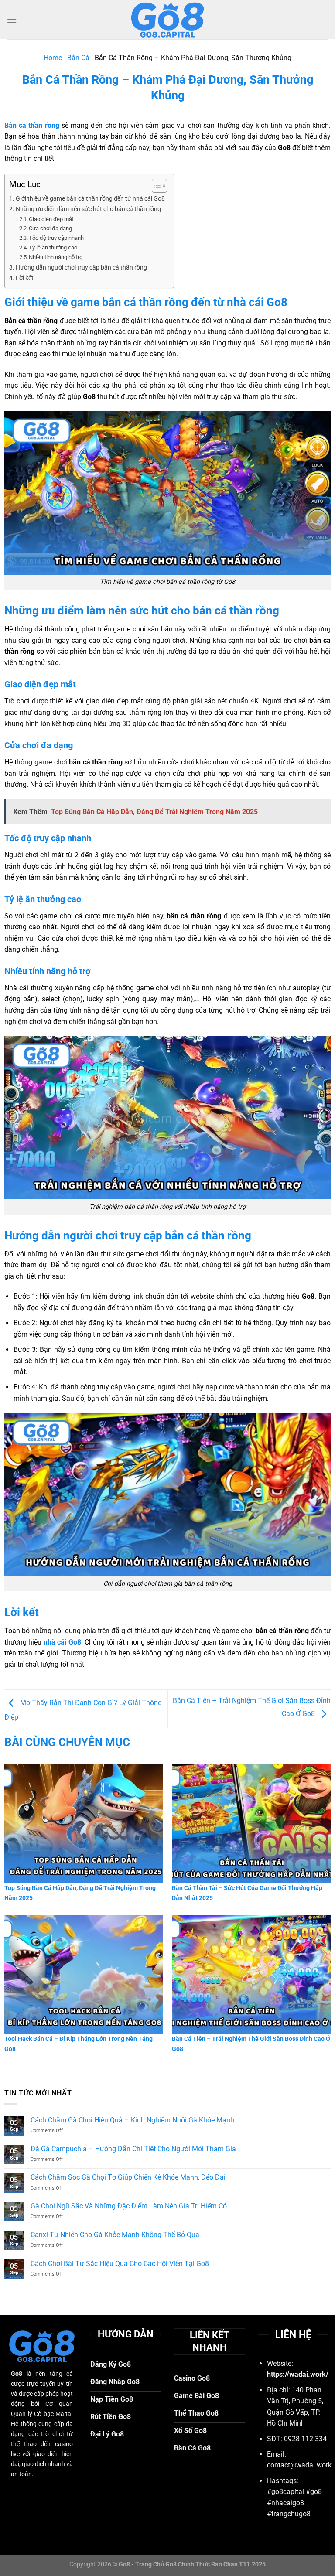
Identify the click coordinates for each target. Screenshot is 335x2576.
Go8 (75, 1642)
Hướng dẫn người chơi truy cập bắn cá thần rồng (81, 268)
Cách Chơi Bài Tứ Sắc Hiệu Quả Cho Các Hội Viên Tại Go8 (120, 2264)
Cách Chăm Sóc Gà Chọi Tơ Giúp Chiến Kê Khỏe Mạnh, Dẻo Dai (128, 2177)
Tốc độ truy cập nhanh (56, 238)
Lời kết (25, 278)
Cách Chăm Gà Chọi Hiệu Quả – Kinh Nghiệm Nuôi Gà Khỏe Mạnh (132, 2120)
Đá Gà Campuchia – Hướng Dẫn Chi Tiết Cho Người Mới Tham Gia (134, 2149)
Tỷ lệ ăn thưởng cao (53, 247)
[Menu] (12, 19)
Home (53, 58)
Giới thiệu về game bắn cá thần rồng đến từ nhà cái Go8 (90, 199)
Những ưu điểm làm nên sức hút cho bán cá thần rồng (88, 209)
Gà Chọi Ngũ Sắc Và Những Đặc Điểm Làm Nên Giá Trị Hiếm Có (129, 2206)
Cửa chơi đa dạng (50, 228)
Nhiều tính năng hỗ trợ (56, 257)
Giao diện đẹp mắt (51, 219)
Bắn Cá (78, 58)
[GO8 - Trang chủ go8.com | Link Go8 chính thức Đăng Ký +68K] (167, 20)
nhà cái (56, 1642)
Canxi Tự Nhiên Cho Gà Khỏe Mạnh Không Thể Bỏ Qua (115, 2235)
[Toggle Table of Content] (155, 186)
